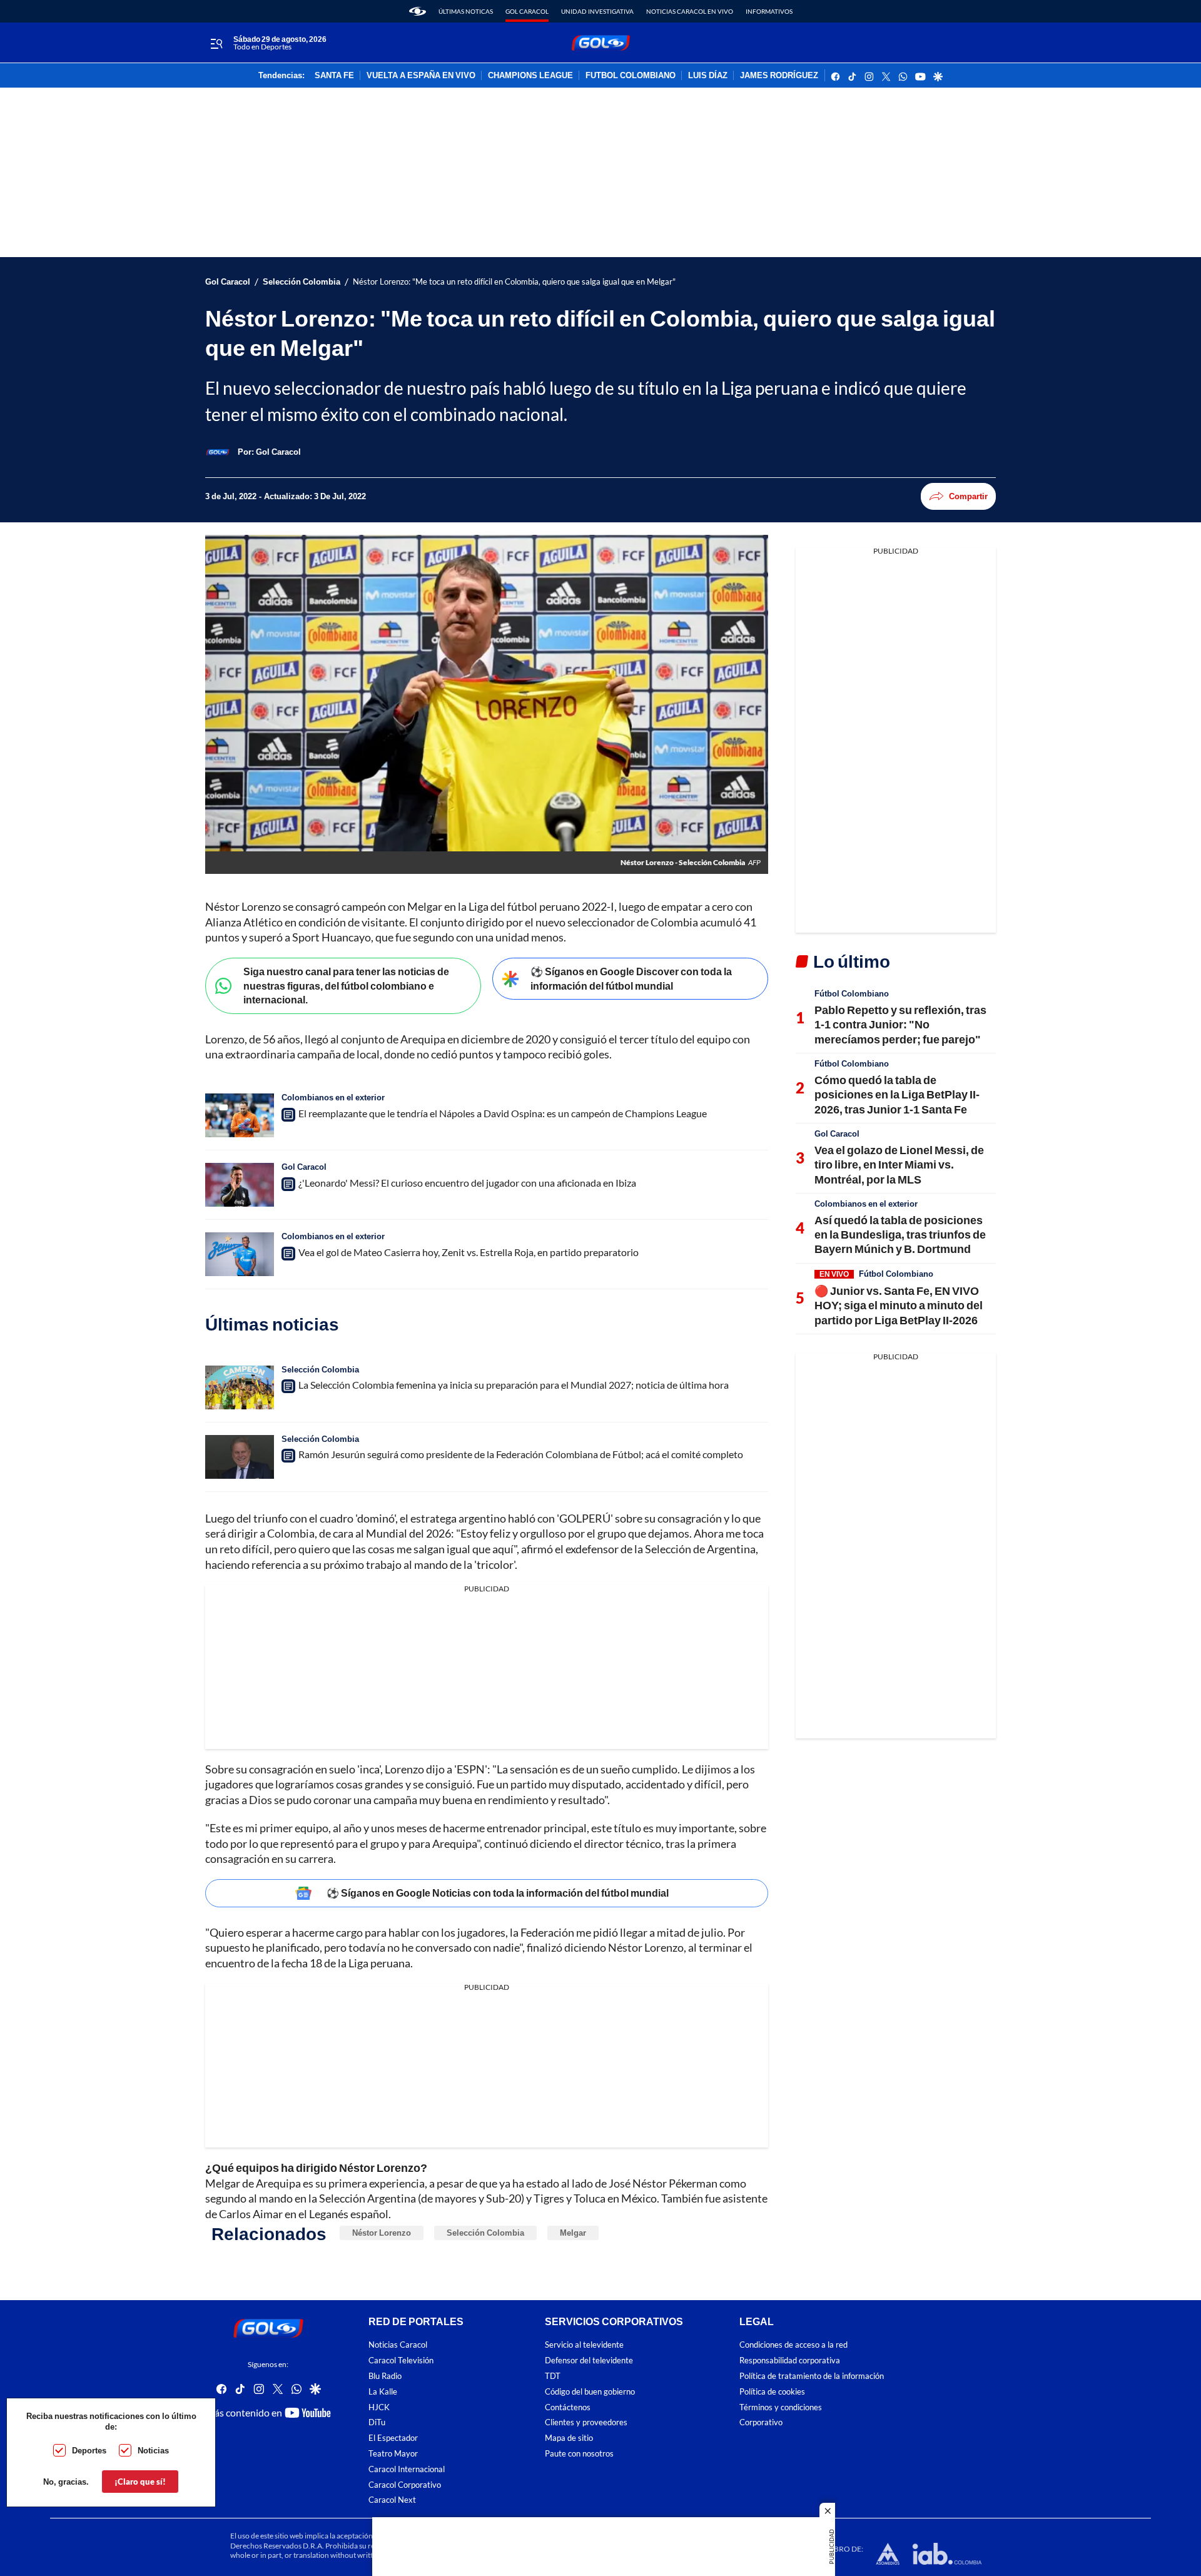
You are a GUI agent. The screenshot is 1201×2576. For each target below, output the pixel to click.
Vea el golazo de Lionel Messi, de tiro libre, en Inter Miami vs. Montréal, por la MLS (899, 1164)
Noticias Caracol (398, 2345)
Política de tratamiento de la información (812, 2376)
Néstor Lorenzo (382, 2233)
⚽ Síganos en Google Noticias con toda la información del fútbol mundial (498, 1893)
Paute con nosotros (579, 2454)
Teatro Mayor (393, 2454)
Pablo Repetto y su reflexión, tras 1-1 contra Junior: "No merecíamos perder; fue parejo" (900, 1024)
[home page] (418, 11)
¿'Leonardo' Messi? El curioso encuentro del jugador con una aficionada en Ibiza (467, 1183)
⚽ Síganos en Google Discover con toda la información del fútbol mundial (631, 978)
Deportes (89, 2450)
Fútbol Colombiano (852, 993)
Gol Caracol (527, 11)
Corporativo (761, 2422)
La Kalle (383, 2392)
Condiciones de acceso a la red (793, 2345)
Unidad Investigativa (597, 11)
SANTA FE (334, 76)
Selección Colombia (302, 282)
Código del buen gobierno (590, 2392)
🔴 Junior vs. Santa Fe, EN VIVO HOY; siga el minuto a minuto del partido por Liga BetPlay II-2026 (899, 1305)
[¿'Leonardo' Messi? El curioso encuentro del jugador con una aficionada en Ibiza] (240, 1185)
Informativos (769, 11)
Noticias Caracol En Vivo (690, 11)
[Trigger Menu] (216, 43)
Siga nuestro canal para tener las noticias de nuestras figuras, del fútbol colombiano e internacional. (346, 985)
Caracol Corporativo (405, 2484)
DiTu (377, 2422)
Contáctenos (568, 2407)
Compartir (968, 496)
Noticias (153, 2450)
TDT (553, 2376)
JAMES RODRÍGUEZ (779, 76)
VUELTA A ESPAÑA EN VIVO (421, 76)
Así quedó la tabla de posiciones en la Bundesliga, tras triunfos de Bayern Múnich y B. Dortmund (900, 1235)
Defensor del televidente (589, 2360)
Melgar (573, 2233)
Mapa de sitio (569, 2438)
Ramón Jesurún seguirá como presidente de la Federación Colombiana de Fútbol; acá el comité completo (521, 1454)
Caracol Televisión (401, 2360)
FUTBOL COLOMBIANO (631, 76)
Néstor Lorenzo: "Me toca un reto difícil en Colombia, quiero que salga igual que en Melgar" (514, 282)
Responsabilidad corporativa (790, 2360)
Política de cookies (772, 2392)
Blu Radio (385, 2376)
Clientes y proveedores (586, 2422)
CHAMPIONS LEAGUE (530, 76)
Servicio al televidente (584, 2345)
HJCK (379, 2407)
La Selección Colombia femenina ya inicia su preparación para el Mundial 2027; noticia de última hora (514, 1385)
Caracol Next (392, 2500)
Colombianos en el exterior (333, 1097)
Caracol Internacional (407, 2469)
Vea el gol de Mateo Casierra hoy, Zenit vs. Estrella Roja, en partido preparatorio (469, 1252)
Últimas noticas (466, 11)
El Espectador (393, 2438)
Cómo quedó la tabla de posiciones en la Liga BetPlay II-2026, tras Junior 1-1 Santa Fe (897, 1094)
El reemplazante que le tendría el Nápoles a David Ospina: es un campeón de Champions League (503, 1113)
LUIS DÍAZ (708, 76)
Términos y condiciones (781, 2407)
